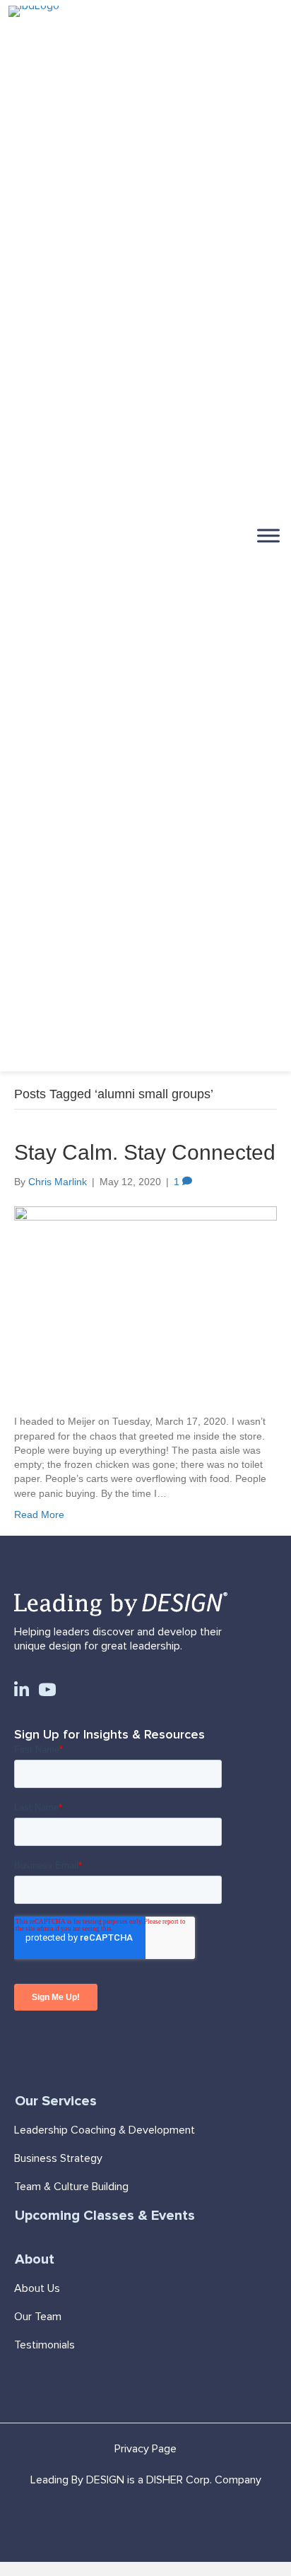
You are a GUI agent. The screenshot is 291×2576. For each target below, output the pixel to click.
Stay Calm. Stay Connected (145, 1152)
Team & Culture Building (71, 2187)
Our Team (38, 2317)
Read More (39, 1515)
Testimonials (44, 2345)
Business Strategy (58, 2158)
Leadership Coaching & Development (105, 2130)
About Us (37, 2288)
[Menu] (268, 535)
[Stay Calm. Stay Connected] (145, 1301)
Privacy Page (145, 2449)
